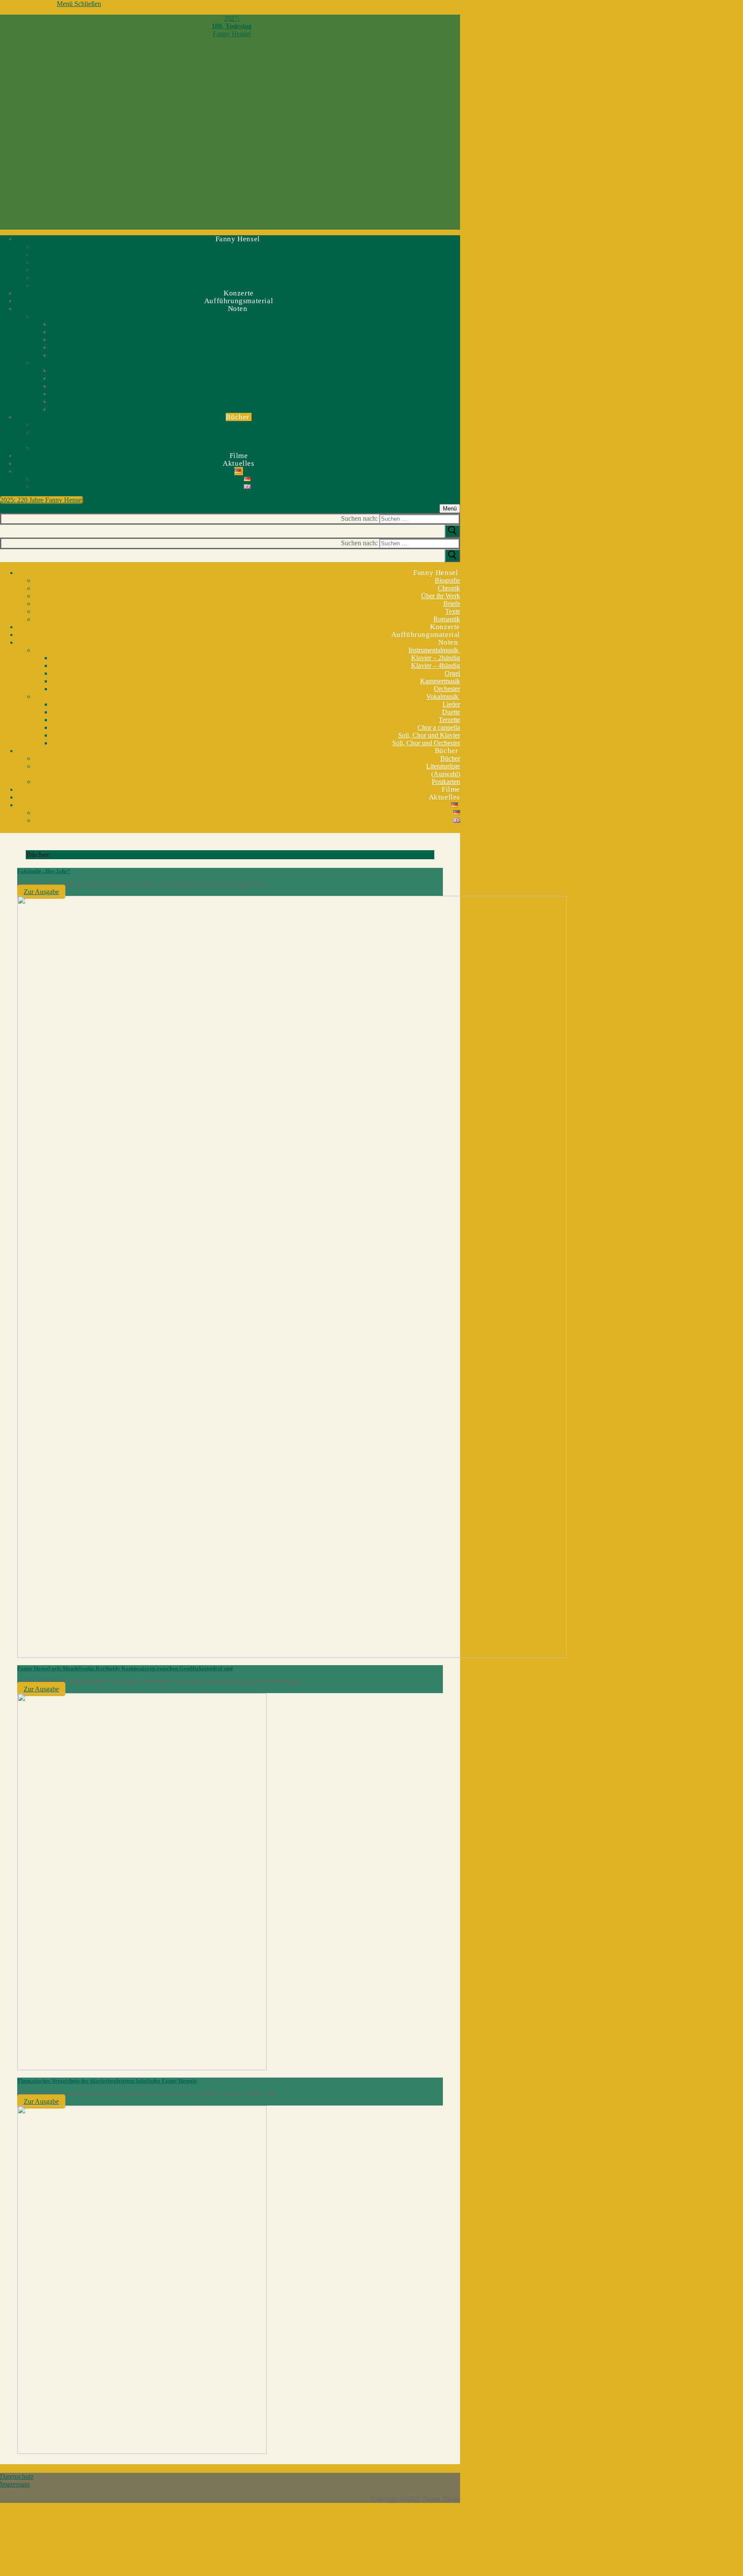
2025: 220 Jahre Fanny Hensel (41, 500)
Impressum (15, 2484)
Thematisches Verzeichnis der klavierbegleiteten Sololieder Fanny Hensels (107, 2081)
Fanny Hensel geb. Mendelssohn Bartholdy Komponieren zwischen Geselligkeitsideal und (125, 1668)
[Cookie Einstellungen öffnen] (64, 2572)
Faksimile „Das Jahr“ (44, 871)
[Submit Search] (452, 531)
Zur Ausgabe (41, 892)
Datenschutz (17, 2476)
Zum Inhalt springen (28, 4)
